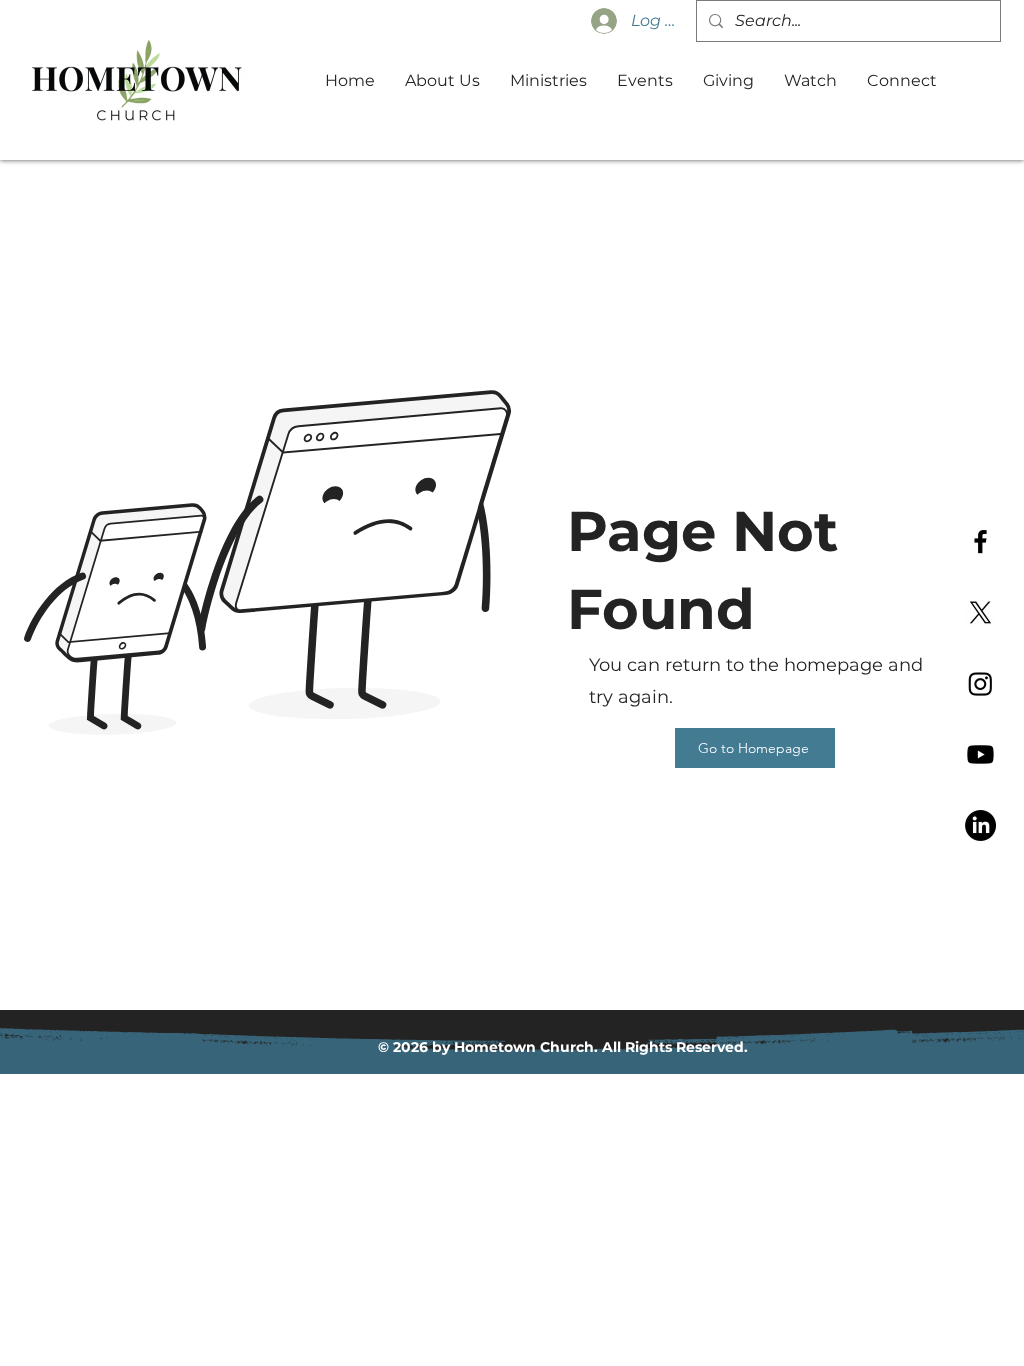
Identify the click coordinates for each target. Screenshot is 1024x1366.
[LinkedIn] (980, 825)
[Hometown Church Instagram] (980, 683)
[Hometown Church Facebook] (980, 541)
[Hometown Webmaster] (980, 754)
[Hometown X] (980, 612)
